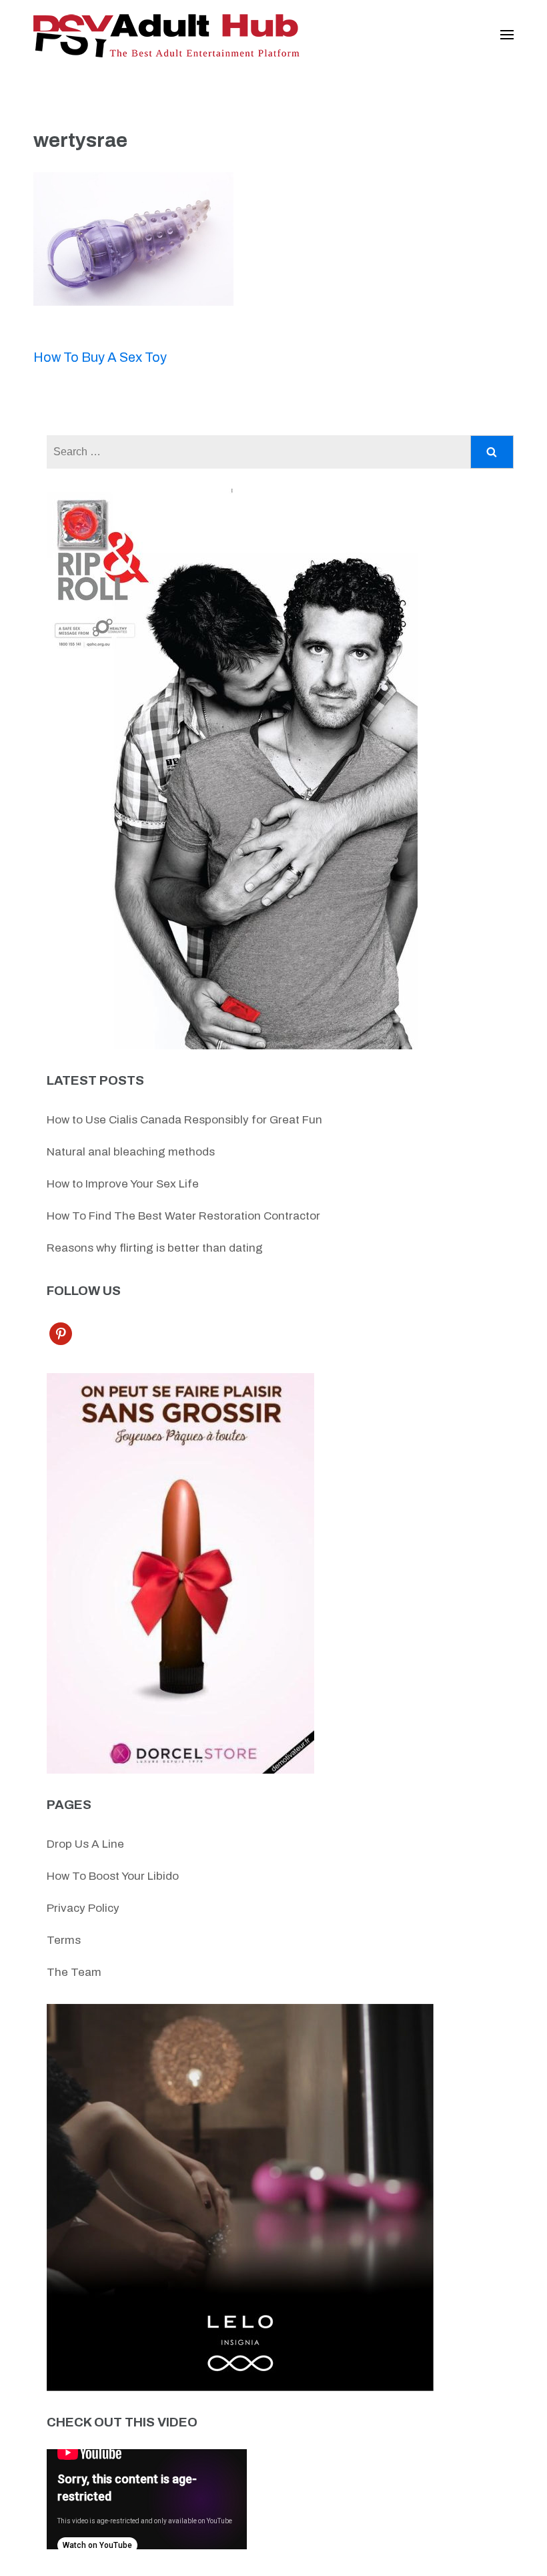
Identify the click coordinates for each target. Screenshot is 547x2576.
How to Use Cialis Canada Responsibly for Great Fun (184, 1120)
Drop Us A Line (85, 1844)
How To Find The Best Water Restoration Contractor (183, 1216)
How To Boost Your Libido (113, 1876)
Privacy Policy (83, 1908)
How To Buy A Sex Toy (100, 357)
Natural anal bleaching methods (131, 1152)
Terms (64, 1940)
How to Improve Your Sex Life (123, 1184)
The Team (74, 1972)
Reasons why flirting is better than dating (155, 1248)
